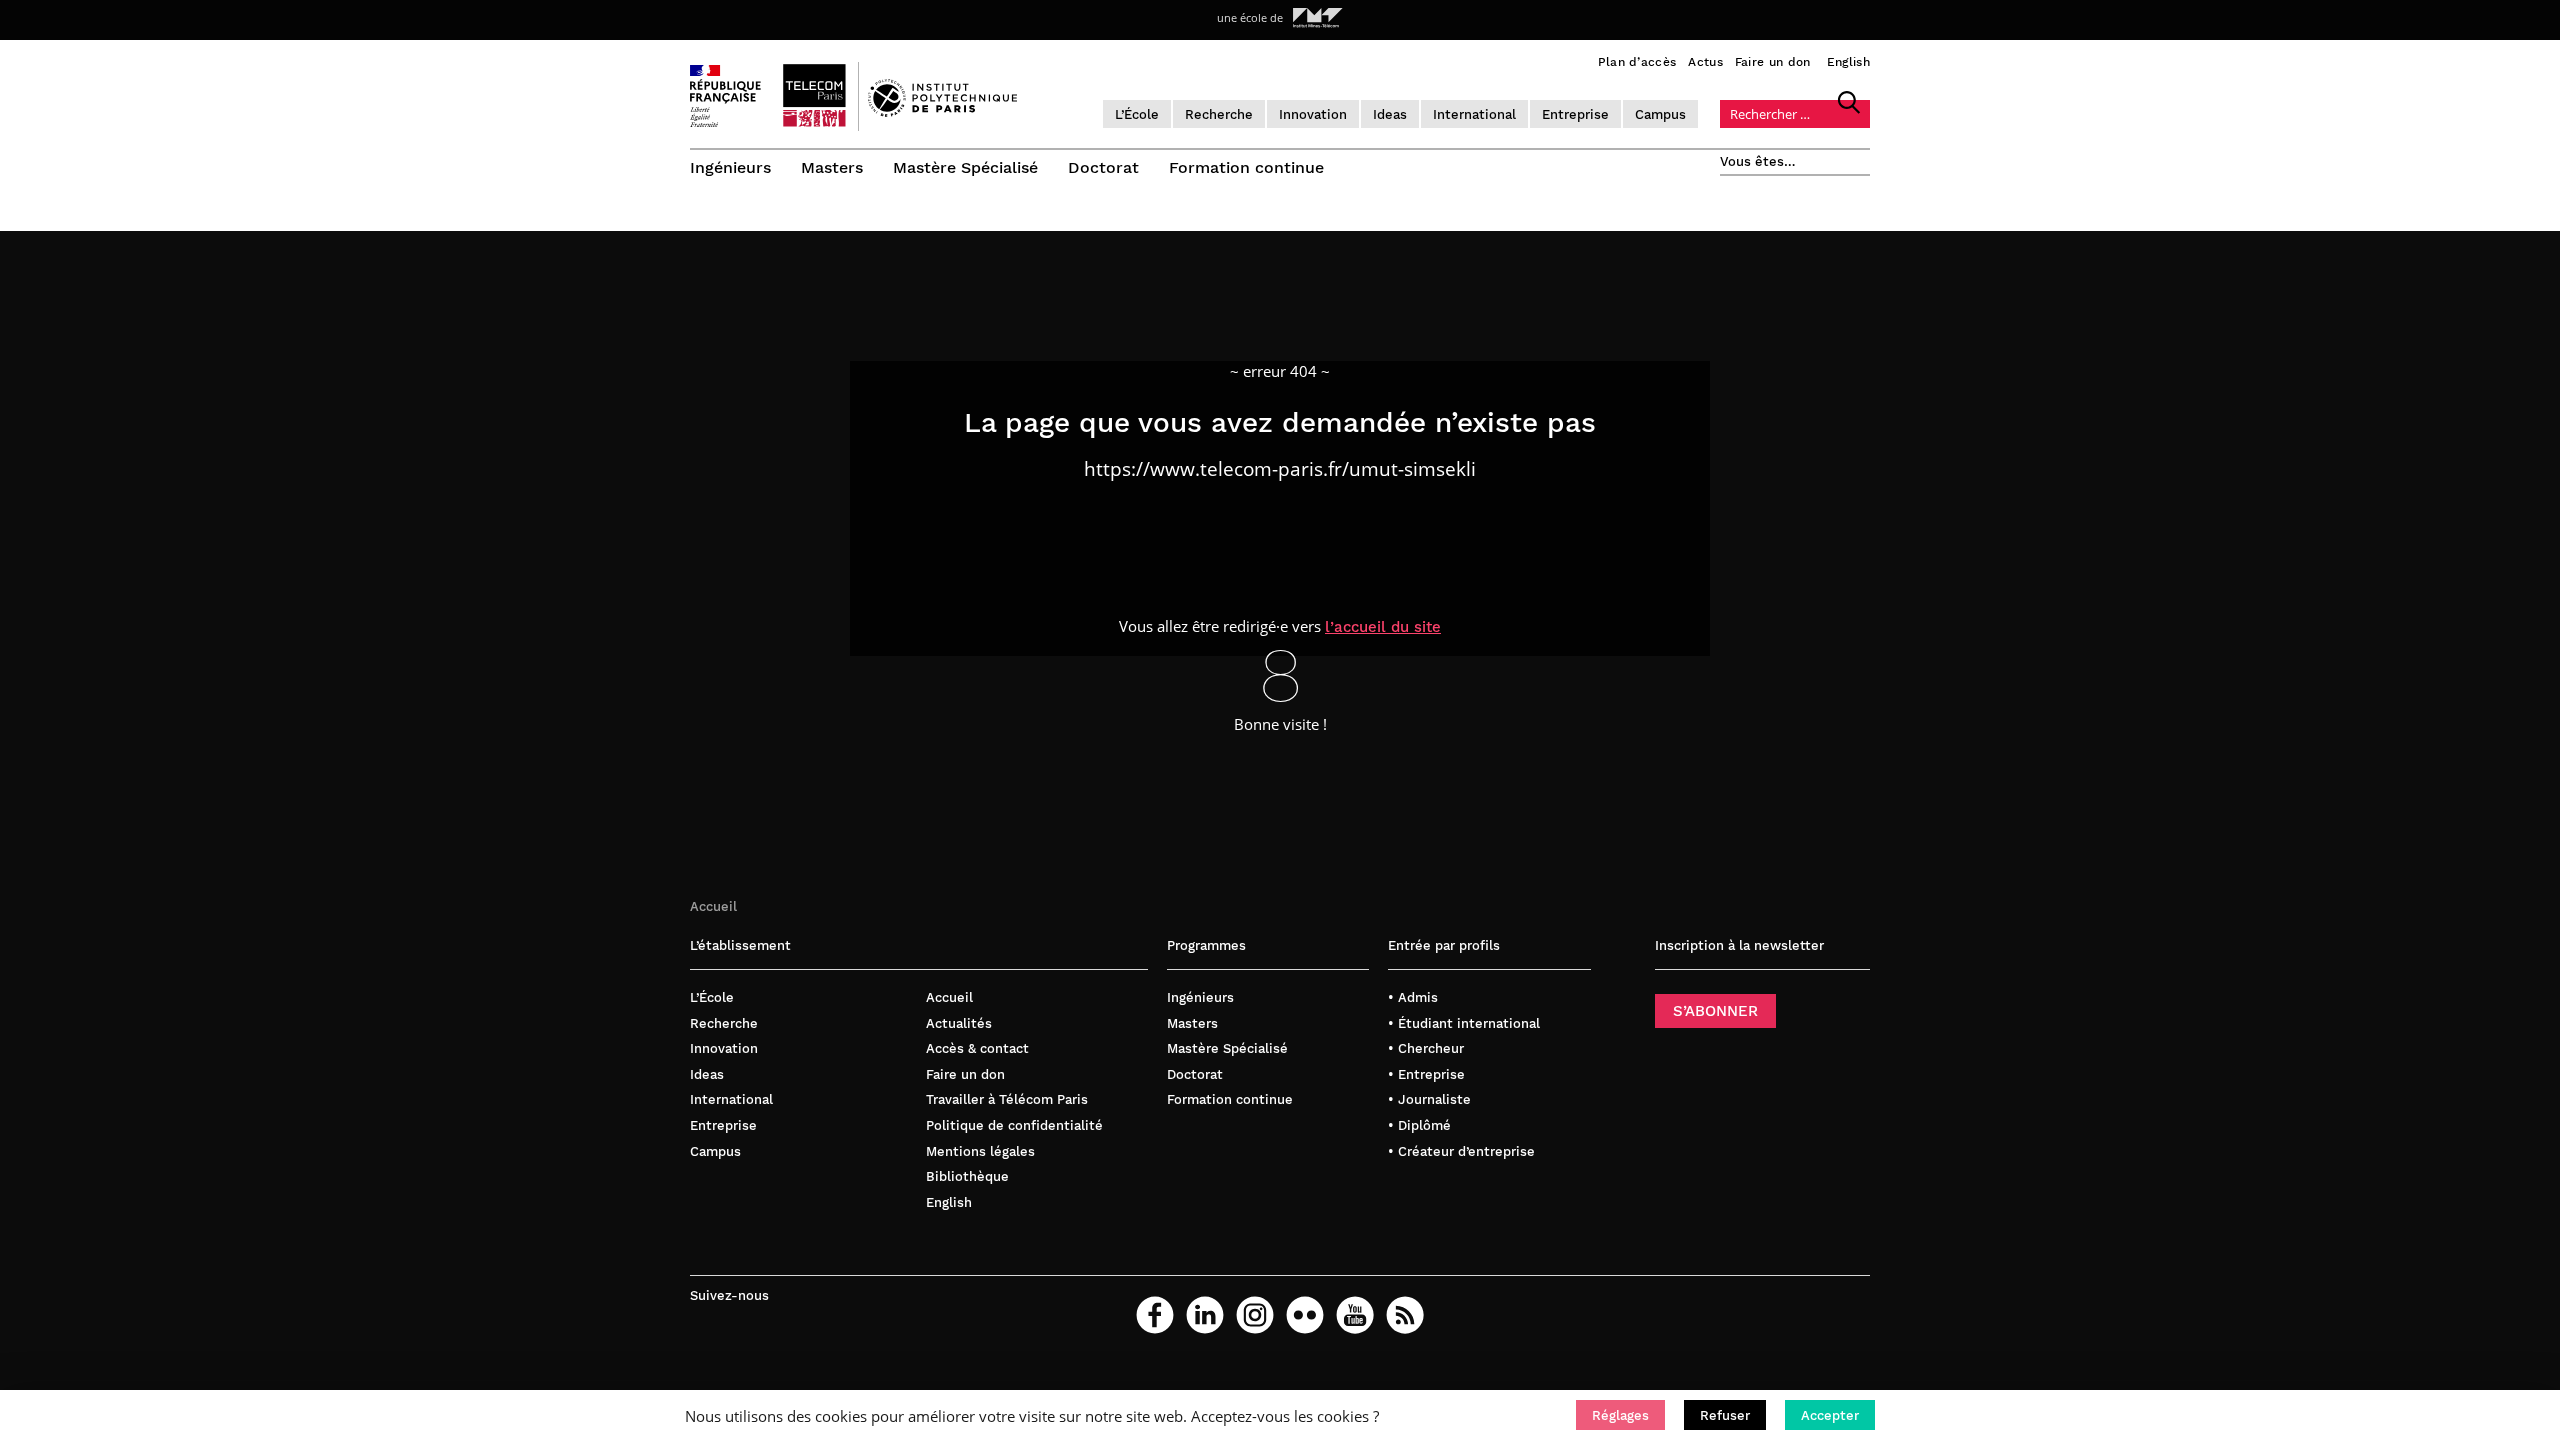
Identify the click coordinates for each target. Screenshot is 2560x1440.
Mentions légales (980, 1151)
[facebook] (1155, 1315)
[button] (1620, 1415)
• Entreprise (1426, 1074)
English (1848, 62)
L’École (1137, 114)
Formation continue (1246, 167)
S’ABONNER (1715, 1011)
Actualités (959, 1023)
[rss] (1405, 1315)
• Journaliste (1429, 1099)
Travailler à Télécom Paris (1007, 1099)
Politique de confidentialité (1014, 1125)
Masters (832, 167)
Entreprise (1575, 114)
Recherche (1219, 114)
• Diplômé (1419, 1125)
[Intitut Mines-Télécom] (1318, 18)
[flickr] (1305, 1315)
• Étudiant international (1464, 1023)
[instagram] (1255, 1315)
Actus (1705, 62)
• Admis (1413, 997)
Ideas (1390, 114)
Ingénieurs (730, 167)
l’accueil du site (1383, 627)
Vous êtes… (1758, 161)
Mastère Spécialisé (965, 167)
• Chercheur (1426, 1048)
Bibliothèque (967, 1176)
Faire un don (1773, 62)
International (1474, 114)
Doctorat (1103, 167)
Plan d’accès (1637, 62)
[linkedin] (1205, 1315)
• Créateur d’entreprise (1461, 1151)
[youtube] (1355, 1315)
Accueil (713, 906)
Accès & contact (977, 1048)
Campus (1660, 114)
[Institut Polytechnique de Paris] (942, 112)
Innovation (1313, 114)
